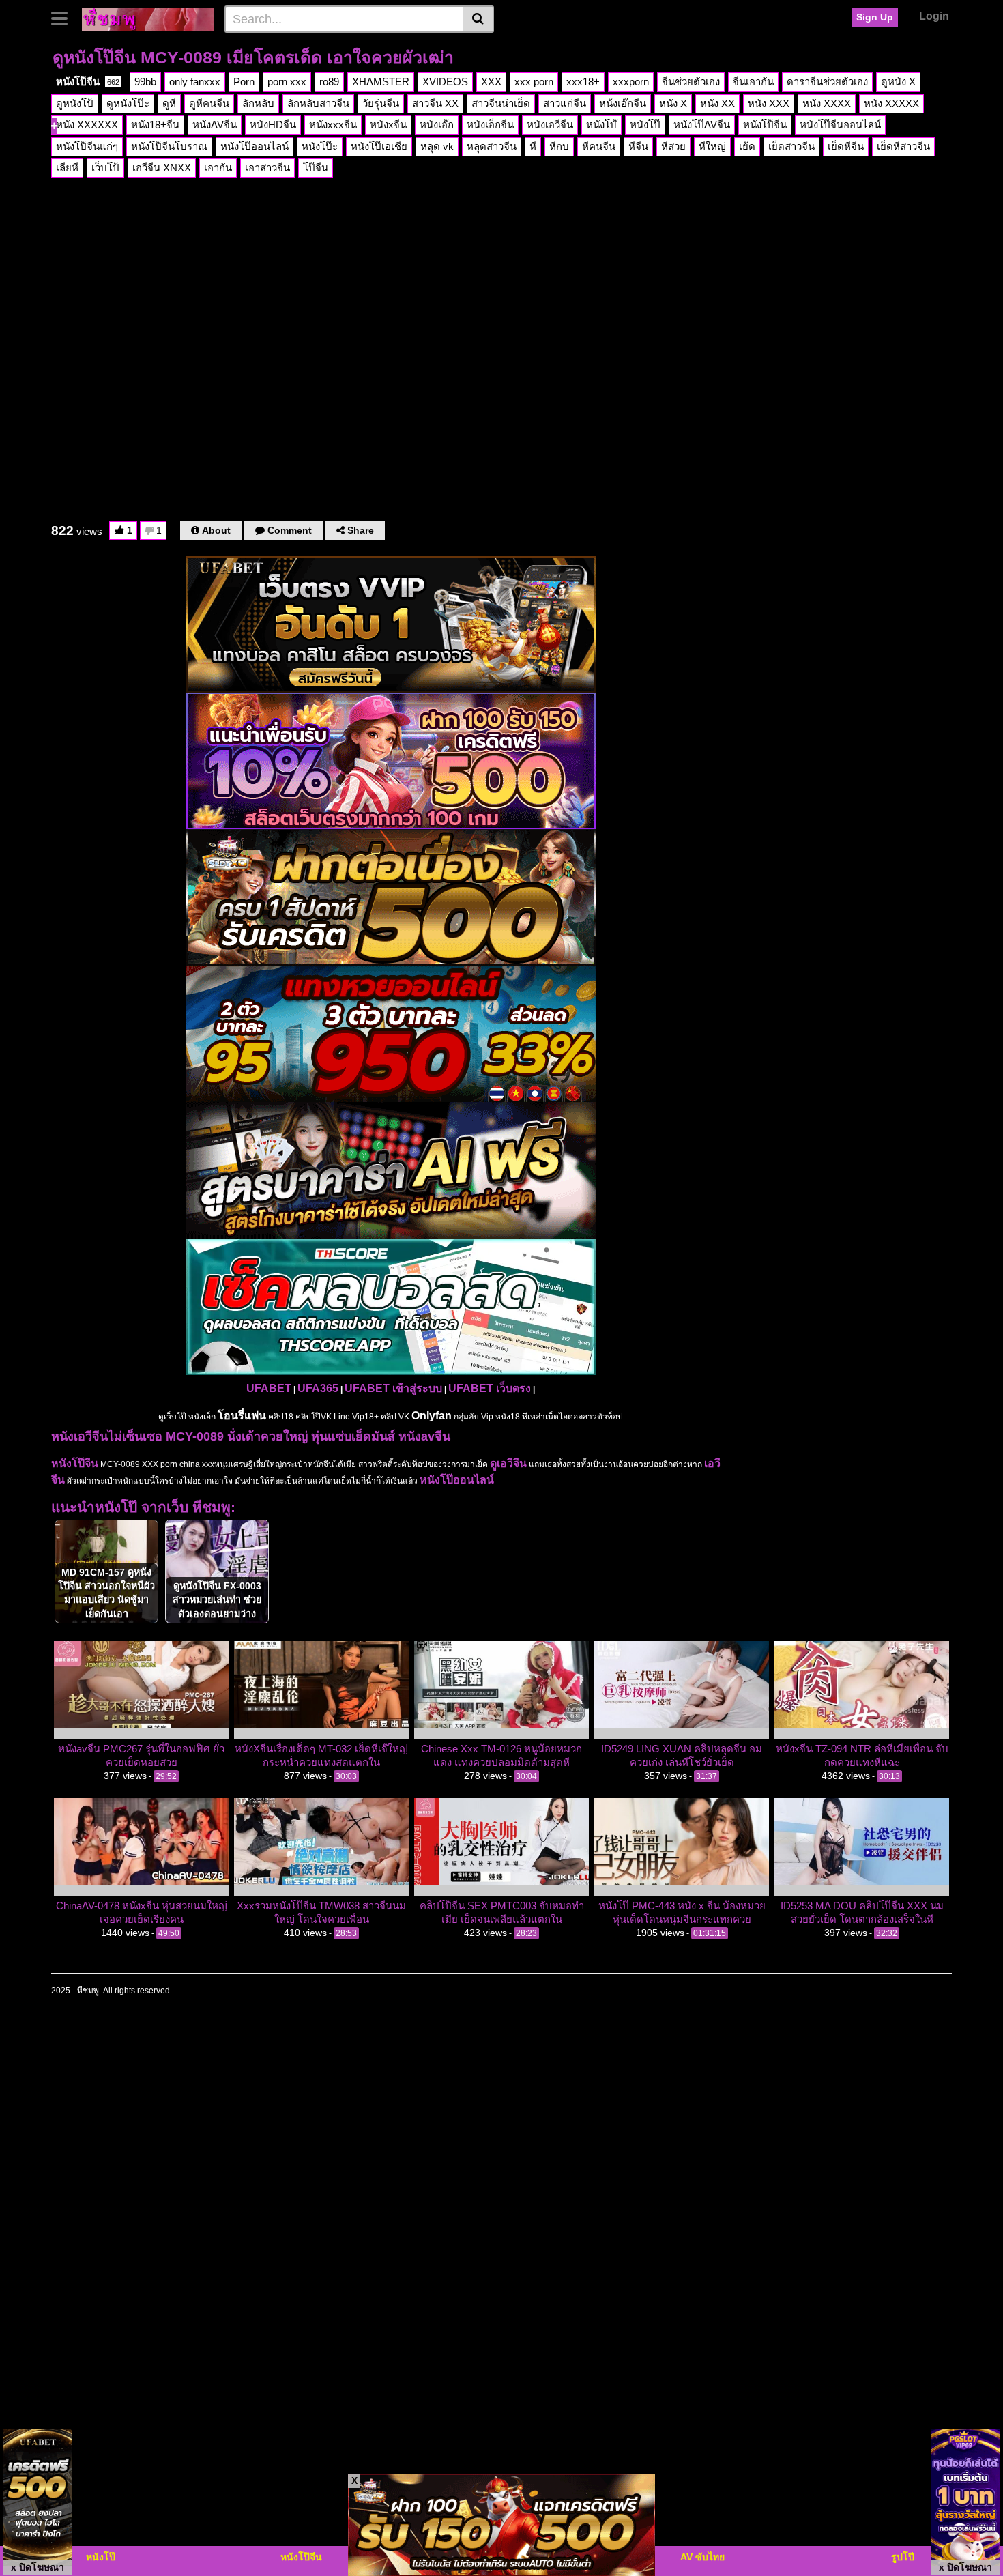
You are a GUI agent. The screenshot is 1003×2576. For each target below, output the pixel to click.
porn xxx (287, 82)
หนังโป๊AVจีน (702, 125)
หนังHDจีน (273, 125)
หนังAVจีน (215, 125)
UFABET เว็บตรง (490, 1388)
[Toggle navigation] (64, 17)
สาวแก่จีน (565, 103)
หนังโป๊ (645, 125)
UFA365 (318, 1388)
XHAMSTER (381, 82)
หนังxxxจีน (333, 125)
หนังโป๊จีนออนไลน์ (840, 125)
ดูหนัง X (898, 82)
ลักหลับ (258, 103)
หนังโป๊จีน (88, 82)
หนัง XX (717, 103)
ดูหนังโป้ (75, 103)
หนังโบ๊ (601, 125)
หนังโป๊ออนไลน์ (457, 1480)
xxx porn (534, 82)
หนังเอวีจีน (550, 125)
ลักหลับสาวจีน (318, 103)
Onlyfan (432, 1416)
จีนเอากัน (753, 82)
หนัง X (673, 103)
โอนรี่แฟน (242, 1416)
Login (934, 16)
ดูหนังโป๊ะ (128, 103)
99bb (145, 82)
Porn (244, 82)
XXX (491, 82)
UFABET (269, 1388)
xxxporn (631, 82)
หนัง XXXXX (891, 103)
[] (479, 19)
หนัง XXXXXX (87, 125)
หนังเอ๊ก (437, 125)
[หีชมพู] (148, 18)
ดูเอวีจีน (508, 1463)
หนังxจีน (388, 125)
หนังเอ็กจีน (490, 125)
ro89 (329, 82)
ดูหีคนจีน (209, 103)
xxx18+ (583, 82)
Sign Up (875, 17)
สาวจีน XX (435, 103)
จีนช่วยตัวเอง (691, 82)
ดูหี (169, 103)
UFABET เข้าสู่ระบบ (393, 1388)
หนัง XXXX (827, 103)
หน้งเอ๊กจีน (623, 103)
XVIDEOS (445, 82)
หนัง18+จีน (155, 125)
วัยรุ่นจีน (381, 103)
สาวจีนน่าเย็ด (501, 103)
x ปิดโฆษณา (38, 2567)
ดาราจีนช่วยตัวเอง (827, 82)
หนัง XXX (769, 103)
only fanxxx (195, 82)
